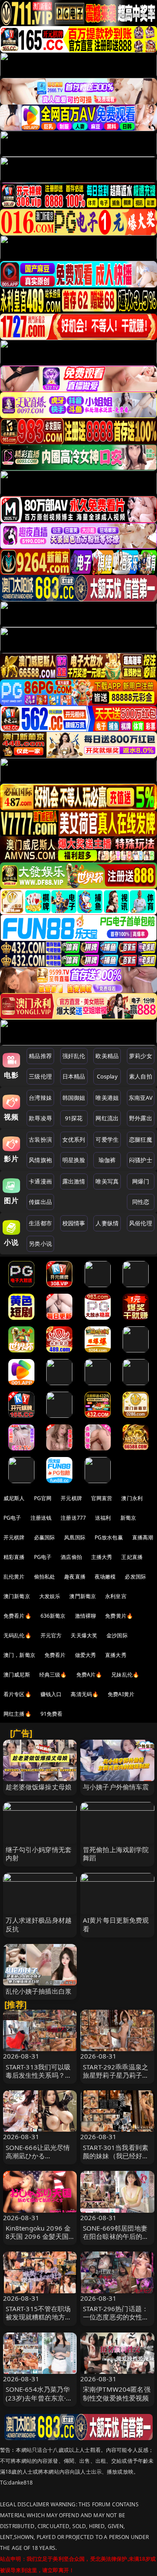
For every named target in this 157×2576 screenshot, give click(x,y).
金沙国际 (117, 1635)
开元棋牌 (71, 1498)
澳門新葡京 (83, 1596)
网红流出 (107, 1118)
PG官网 (43, 1498)
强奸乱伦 (74, 1056)
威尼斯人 (14, 1498)
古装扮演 (40, 1139)
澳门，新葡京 (19, 1655)
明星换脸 (74, 1160)
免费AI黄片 (121, 1694)
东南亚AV (141, 1098)
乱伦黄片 (14, 1577)
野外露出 (141, 1118)
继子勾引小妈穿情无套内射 (39, 1854)
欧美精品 (107, 1056)
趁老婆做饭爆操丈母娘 (39, 1787)
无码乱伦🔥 (17, 1635)
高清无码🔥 (85, 1694)
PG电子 (12, 1518)
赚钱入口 (51, 1694)
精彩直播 (14, 1557)
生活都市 (40, 1223)
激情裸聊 (86, 1616)
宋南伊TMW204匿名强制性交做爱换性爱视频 (117, 2393)
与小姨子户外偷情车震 (116, 1787)
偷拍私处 (45, 1577)
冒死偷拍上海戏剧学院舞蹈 (116, 1854)
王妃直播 (132, 1557)
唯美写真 (107, 1181)
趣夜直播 (75, 1577)
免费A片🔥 (89, 1675)
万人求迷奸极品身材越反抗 (39, 1924)
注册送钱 (41, 1518)
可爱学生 (107, 1139)
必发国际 (135, 1577)
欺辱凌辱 (40, 1118)
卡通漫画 (40, 1181)
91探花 (74, 1118)
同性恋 (141, 1202)
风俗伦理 (141, 1223)
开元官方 (51, 1635)
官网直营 (102, 1498)
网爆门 (141, 1181)
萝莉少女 (141, 1056)
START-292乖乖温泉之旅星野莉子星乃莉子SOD (116, 2075)
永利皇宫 (116, 1596)
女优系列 (74, 1139)
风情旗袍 (40, 1160)
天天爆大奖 (84, 1635)
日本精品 (74, 1076)
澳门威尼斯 (17, 1675)
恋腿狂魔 (141, 1139)
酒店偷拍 (71, 1557)
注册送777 (73, 1518)
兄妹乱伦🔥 (125, 1675)
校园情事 (74, 1223)
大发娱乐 (50, 1596)
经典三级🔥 (53, 1675)
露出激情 (74, 1181)
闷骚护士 (141, 1160)
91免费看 (52, 1714)
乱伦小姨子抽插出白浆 (39, 1991)
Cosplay (107, 1076)
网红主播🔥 (17, 1714)
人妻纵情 (107, 1223)
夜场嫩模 (105, 1577)
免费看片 (55, 1655)
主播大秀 (102, 1557)
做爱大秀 (86, 1655)
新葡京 (128, 1518)
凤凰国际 (75, 1537)
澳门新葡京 (17, 1596)
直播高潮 (143, 1537)
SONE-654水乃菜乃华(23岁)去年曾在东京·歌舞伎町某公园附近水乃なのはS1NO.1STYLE (39, 2402)
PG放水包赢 (109, 1537)
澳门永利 (132, 1498)
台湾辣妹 (40, 1098)
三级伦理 (40, 1076)
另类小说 (40, 1244)
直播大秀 (116, 1655)
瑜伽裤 (107, 1160)
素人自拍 (141, 1076)
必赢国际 (45, 1537)
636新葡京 (53, 1616)
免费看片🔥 (17, 1616)
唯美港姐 (107, 1098)
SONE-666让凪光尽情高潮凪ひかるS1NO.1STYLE (38, 2156)
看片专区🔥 (17, 1694)
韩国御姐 (74, 1098)
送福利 (103, 1518)
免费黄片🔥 (119, 1616)
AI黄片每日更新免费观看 (116, 1924)
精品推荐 (40, 1056)
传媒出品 (40, 1202)
